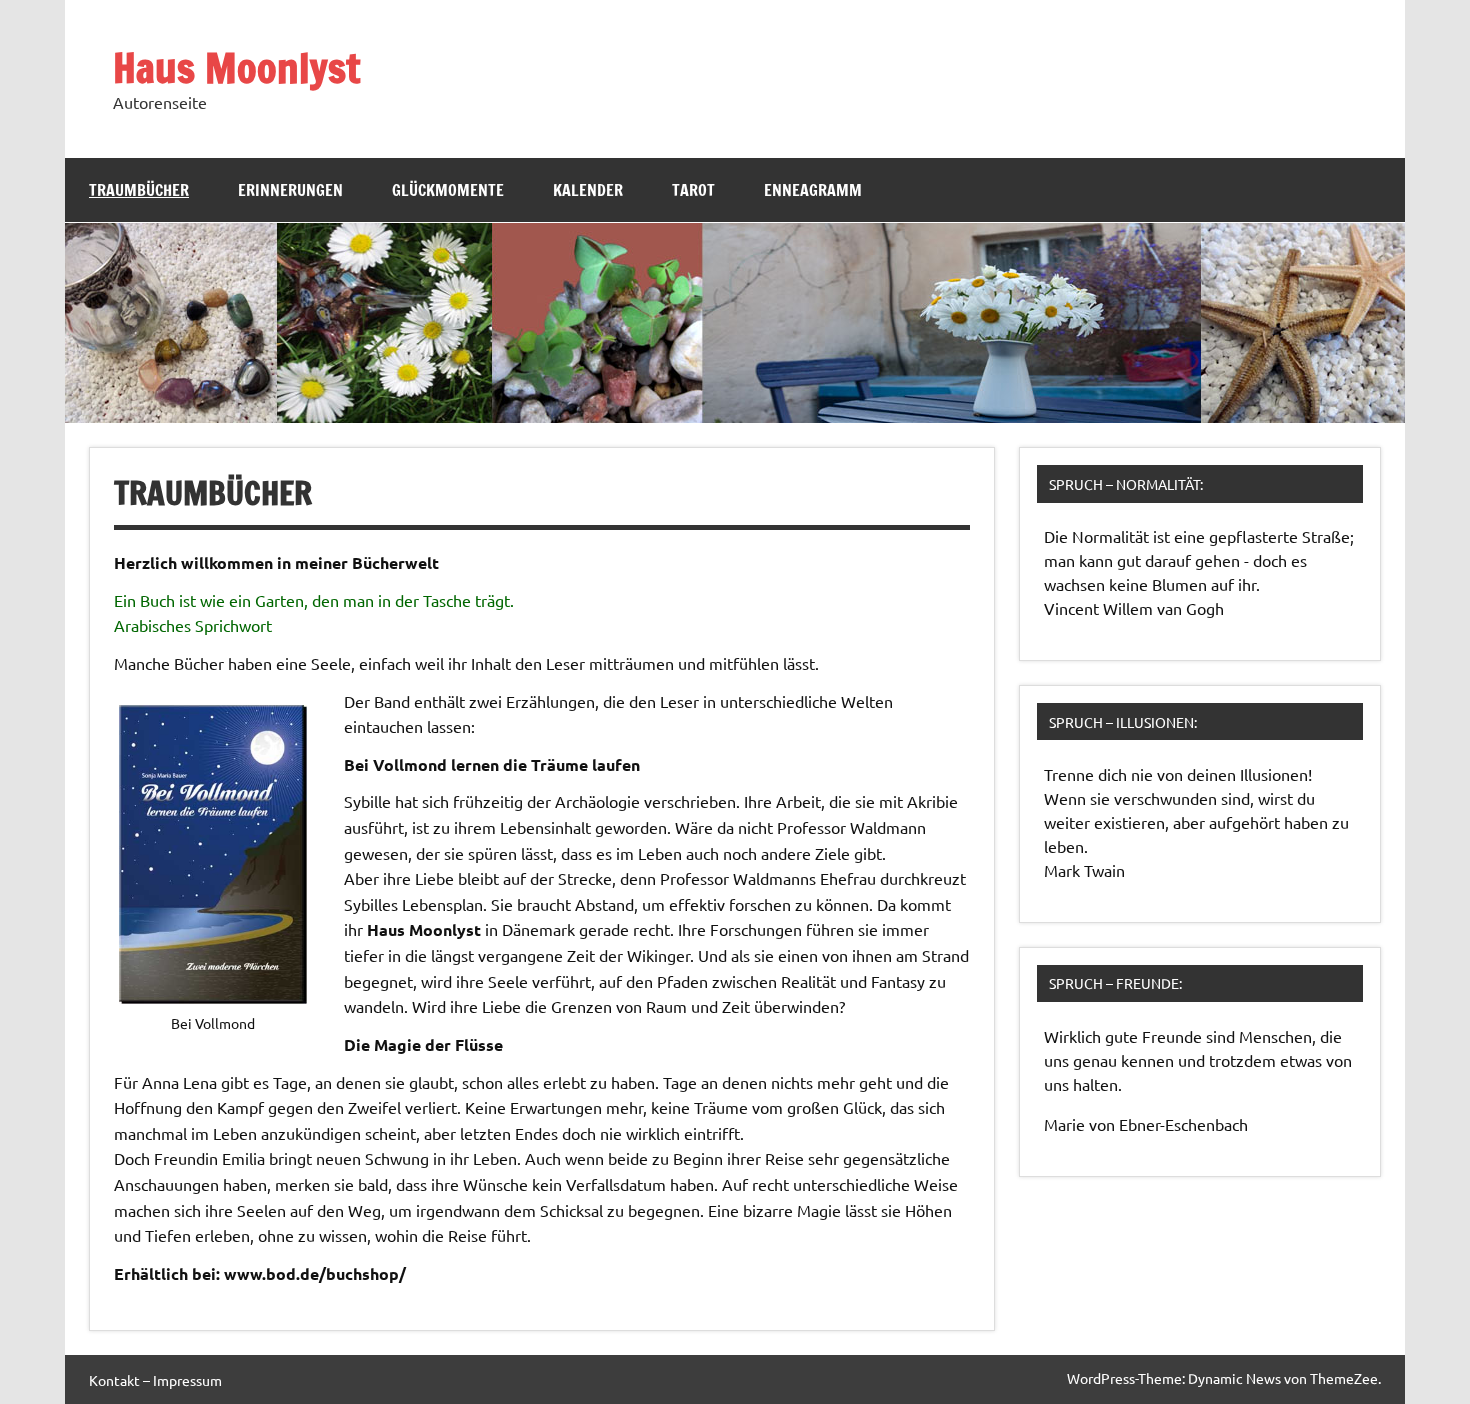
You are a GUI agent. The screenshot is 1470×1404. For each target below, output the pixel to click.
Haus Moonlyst (236, 67)
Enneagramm (813, 190)
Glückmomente (448, 190)
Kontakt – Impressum (155, 1380)
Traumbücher (139, 190)
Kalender (588, 190)
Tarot (693, 190)
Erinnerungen (290, 190)
